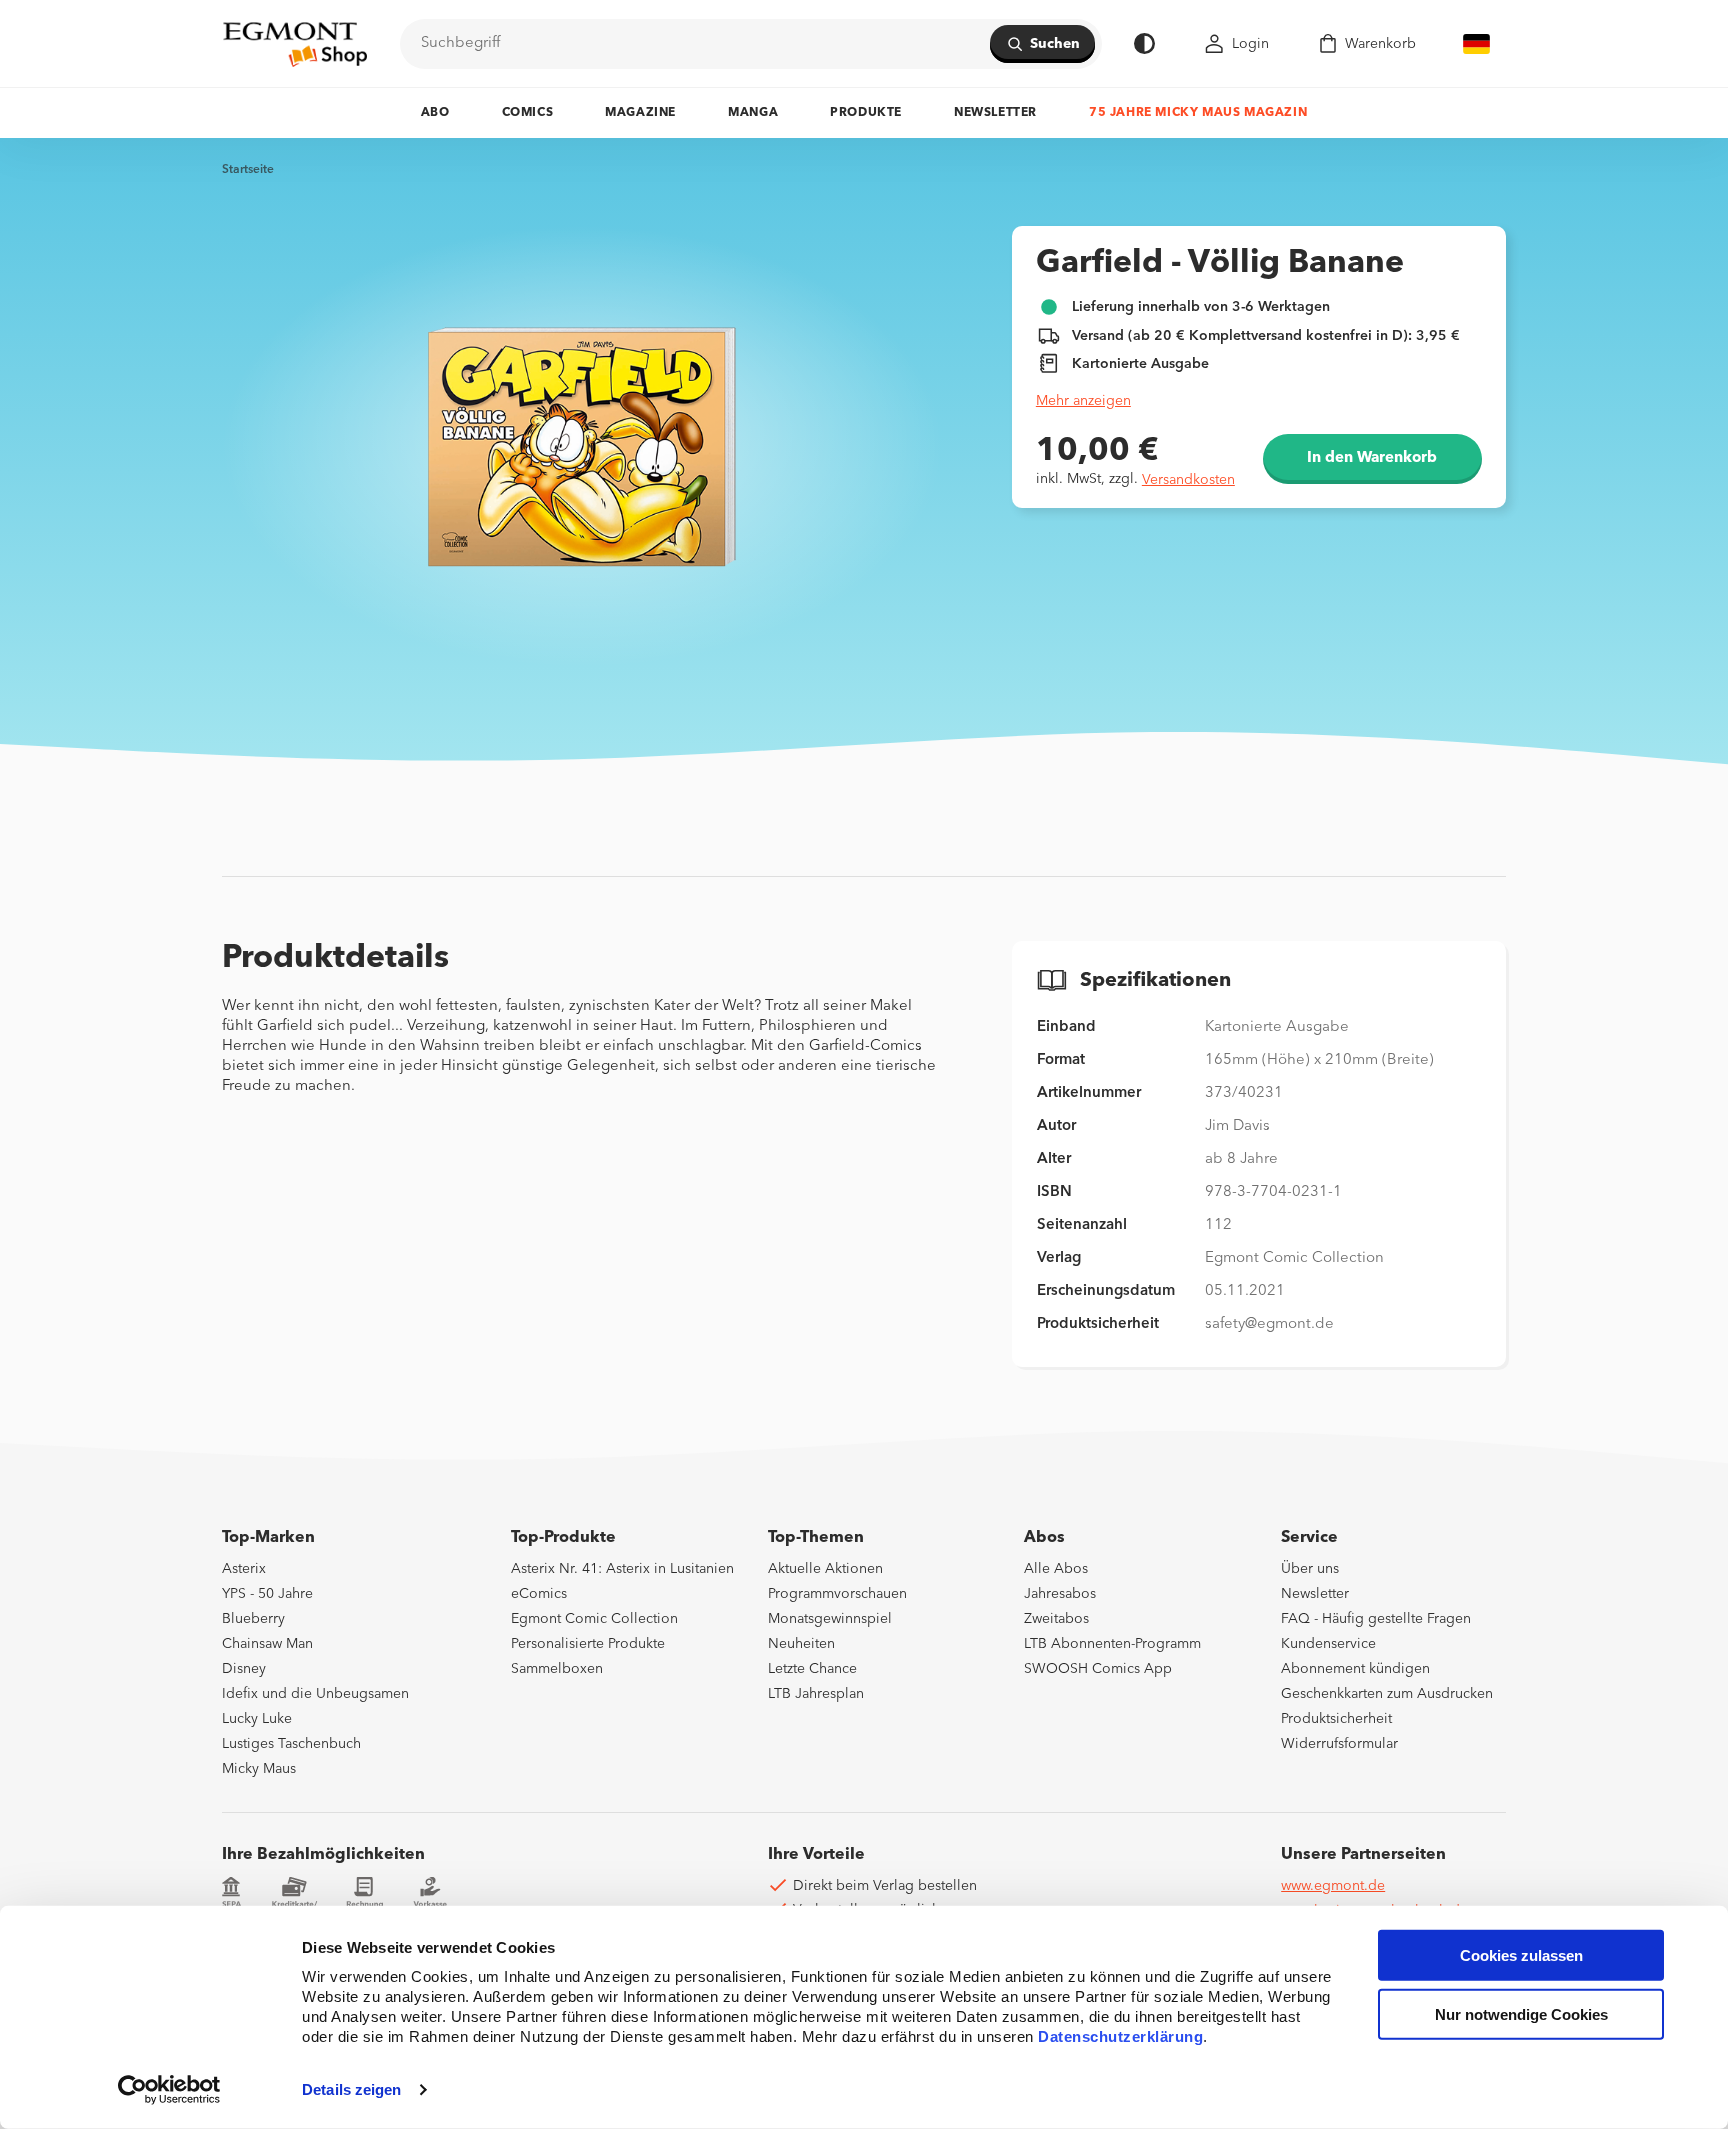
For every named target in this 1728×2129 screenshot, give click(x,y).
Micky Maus (259, 1769)
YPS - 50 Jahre (267, 1594)
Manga (753, 113)
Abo (435, 113)
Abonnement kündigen (1355, 1669)
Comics (528, 113)
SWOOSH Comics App (1098, 1669)
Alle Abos (1056, 1569)
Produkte (866, 113)
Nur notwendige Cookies (1521, 2014)
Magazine (640, 113)
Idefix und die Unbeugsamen (315, 1694)
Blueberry (253, 1619)
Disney (244, 1669)
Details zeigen (351, 2089)
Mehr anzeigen (1083, 401)
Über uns (1310, 1569)
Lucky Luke (257, 1719)
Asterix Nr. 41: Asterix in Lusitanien (622, 1569)
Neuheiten (801, 1644)
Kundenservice (1328, 1644)
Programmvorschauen (837, 1594)
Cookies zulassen (1521, 1955)
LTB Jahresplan (816, 1694)
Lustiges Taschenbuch (291, 1744)
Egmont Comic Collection (594, 1619)
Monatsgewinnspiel (830, 1619)
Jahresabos (1060, 1594)
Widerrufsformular (1339, 1744)
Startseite (248, 170)
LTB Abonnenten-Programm (1112, 1644)
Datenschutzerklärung (1120, 2036)
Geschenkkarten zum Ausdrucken (1387, 1694)
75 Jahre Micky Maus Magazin (1198, 113)
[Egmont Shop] (295, 44)
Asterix (244, 1569)
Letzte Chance (812, 1669)
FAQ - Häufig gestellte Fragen (1376, 1619)
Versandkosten (1188, 480)
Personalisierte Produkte (588, 1644)
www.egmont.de (1333, 1886)
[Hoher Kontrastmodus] (1144, 43)
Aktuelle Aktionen (825, 1569)
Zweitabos (1056, 1619)
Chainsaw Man (267, 1644)
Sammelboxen (557, 1669)
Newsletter (995, 113)
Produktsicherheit (1336, 1719)
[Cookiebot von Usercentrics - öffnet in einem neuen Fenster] (169, 2090)
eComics (539, 1594)
